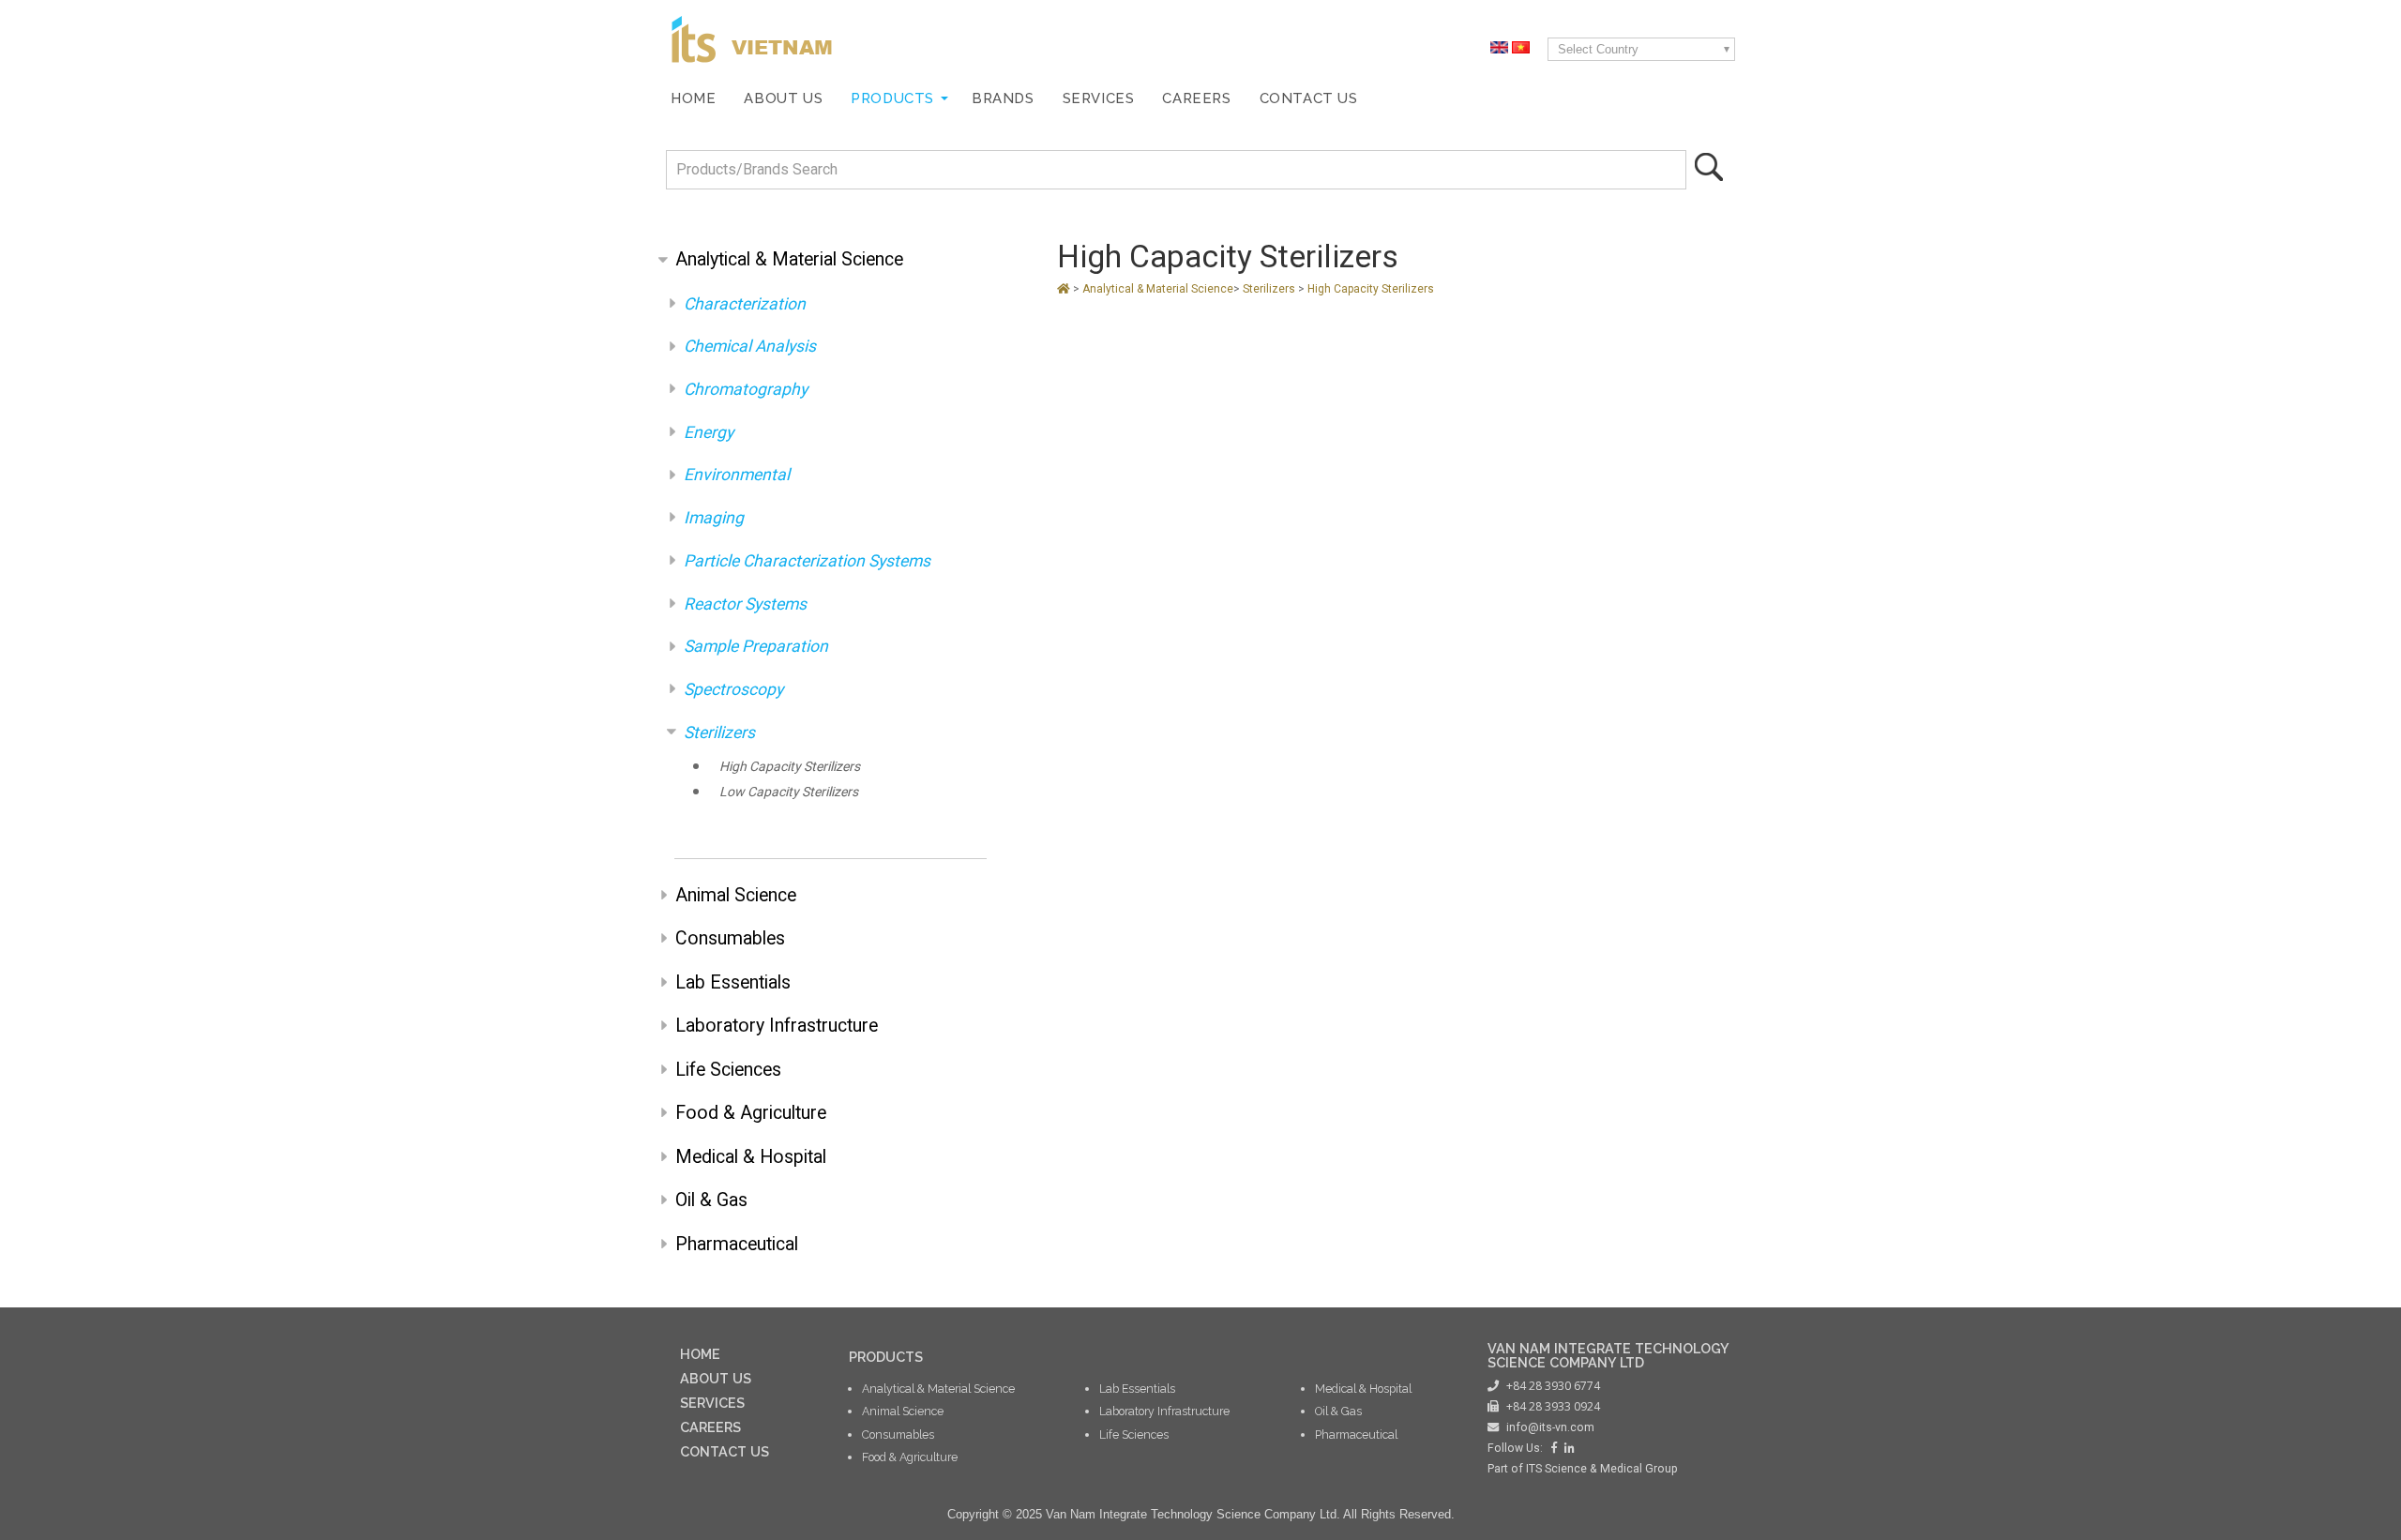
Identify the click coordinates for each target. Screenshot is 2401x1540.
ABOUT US (716, 1378)
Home (693, 98)
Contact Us (1309, 98)
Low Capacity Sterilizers (789, 792)
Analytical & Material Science (789, 259)
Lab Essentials (733, 982)
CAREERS (710, 1427)
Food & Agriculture (751, 1113)
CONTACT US (725, 1451)
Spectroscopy (733, 689)
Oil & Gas (711, 1200)
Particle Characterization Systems (807, 561)
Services (1099, 98)
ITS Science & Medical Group (1602, 1469)
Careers (1196, 98)
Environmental (737, 475)
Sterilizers (719, 732)
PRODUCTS (886, 1357)
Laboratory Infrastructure (777, 1026)
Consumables (730, 938)
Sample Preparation (756, 646)
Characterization (745, 304)
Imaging (714, 518)
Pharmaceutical (737, 1244)
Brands (1003, 98)
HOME (700, 1354)
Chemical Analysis (750, 346)
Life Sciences (728, 1070)
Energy (709, 432)
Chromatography (746, 389)
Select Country (1598, 49)
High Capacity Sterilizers (790, 766)
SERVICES (712, 1403)
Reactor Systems (745, 604)
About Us (783, 98)
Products (892, 98)
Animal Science (736, 895)
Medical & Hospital (751, 1157)
